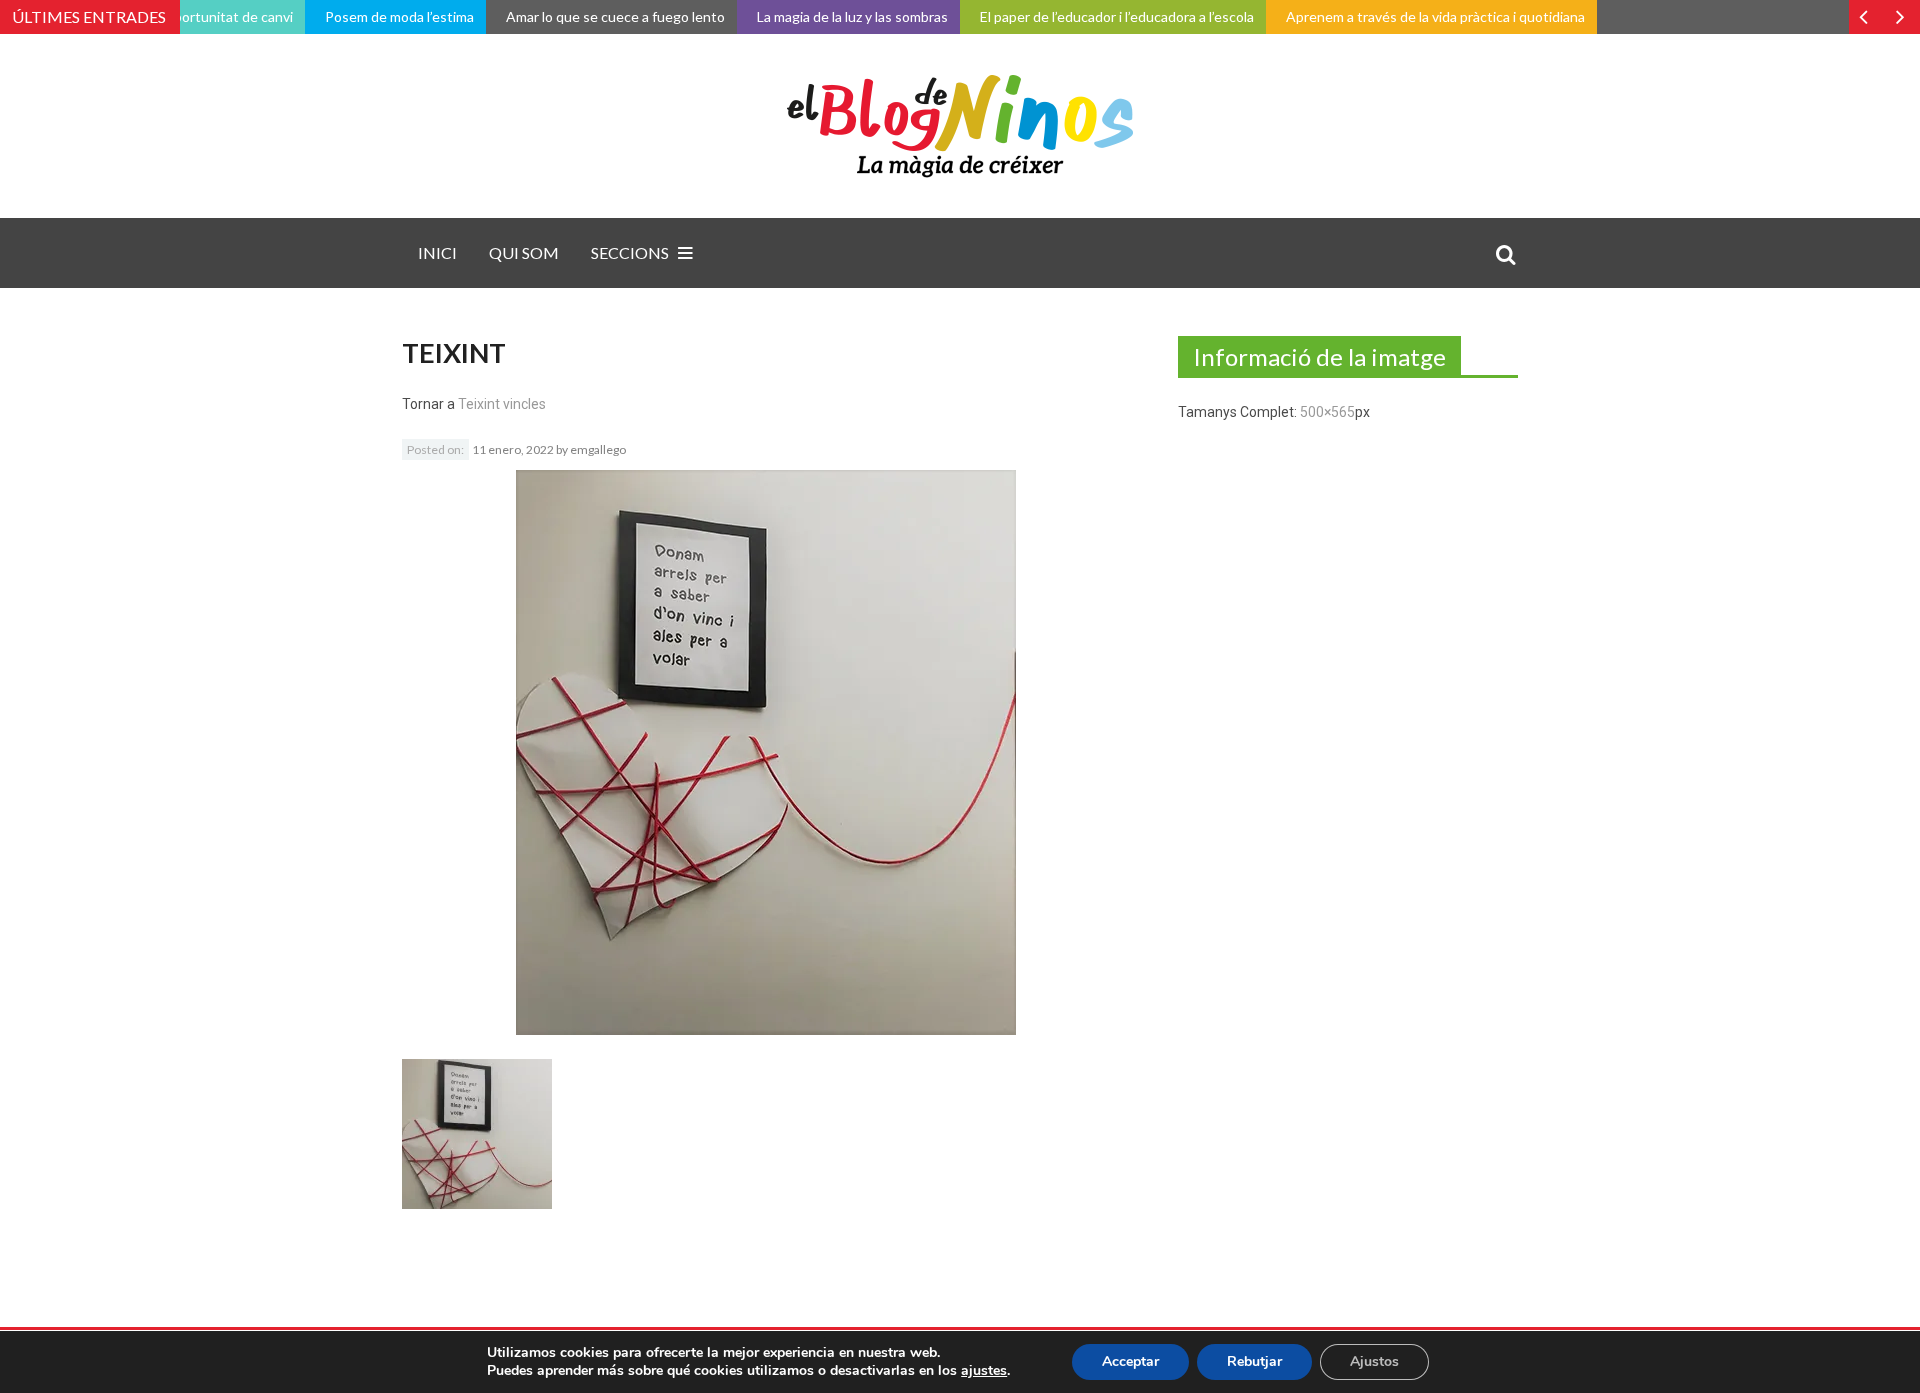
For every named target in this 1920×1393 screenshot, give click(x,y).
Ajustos (1374, 1361)
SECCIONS (630, 252)
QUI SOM (524, 252)
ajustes (984, 1371)
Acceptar (1130, 1361)
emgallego (598, 449)
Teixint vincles (502, 404)
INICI (437, 252)
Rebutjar (1254, 1361)
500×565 (1327, 412)
